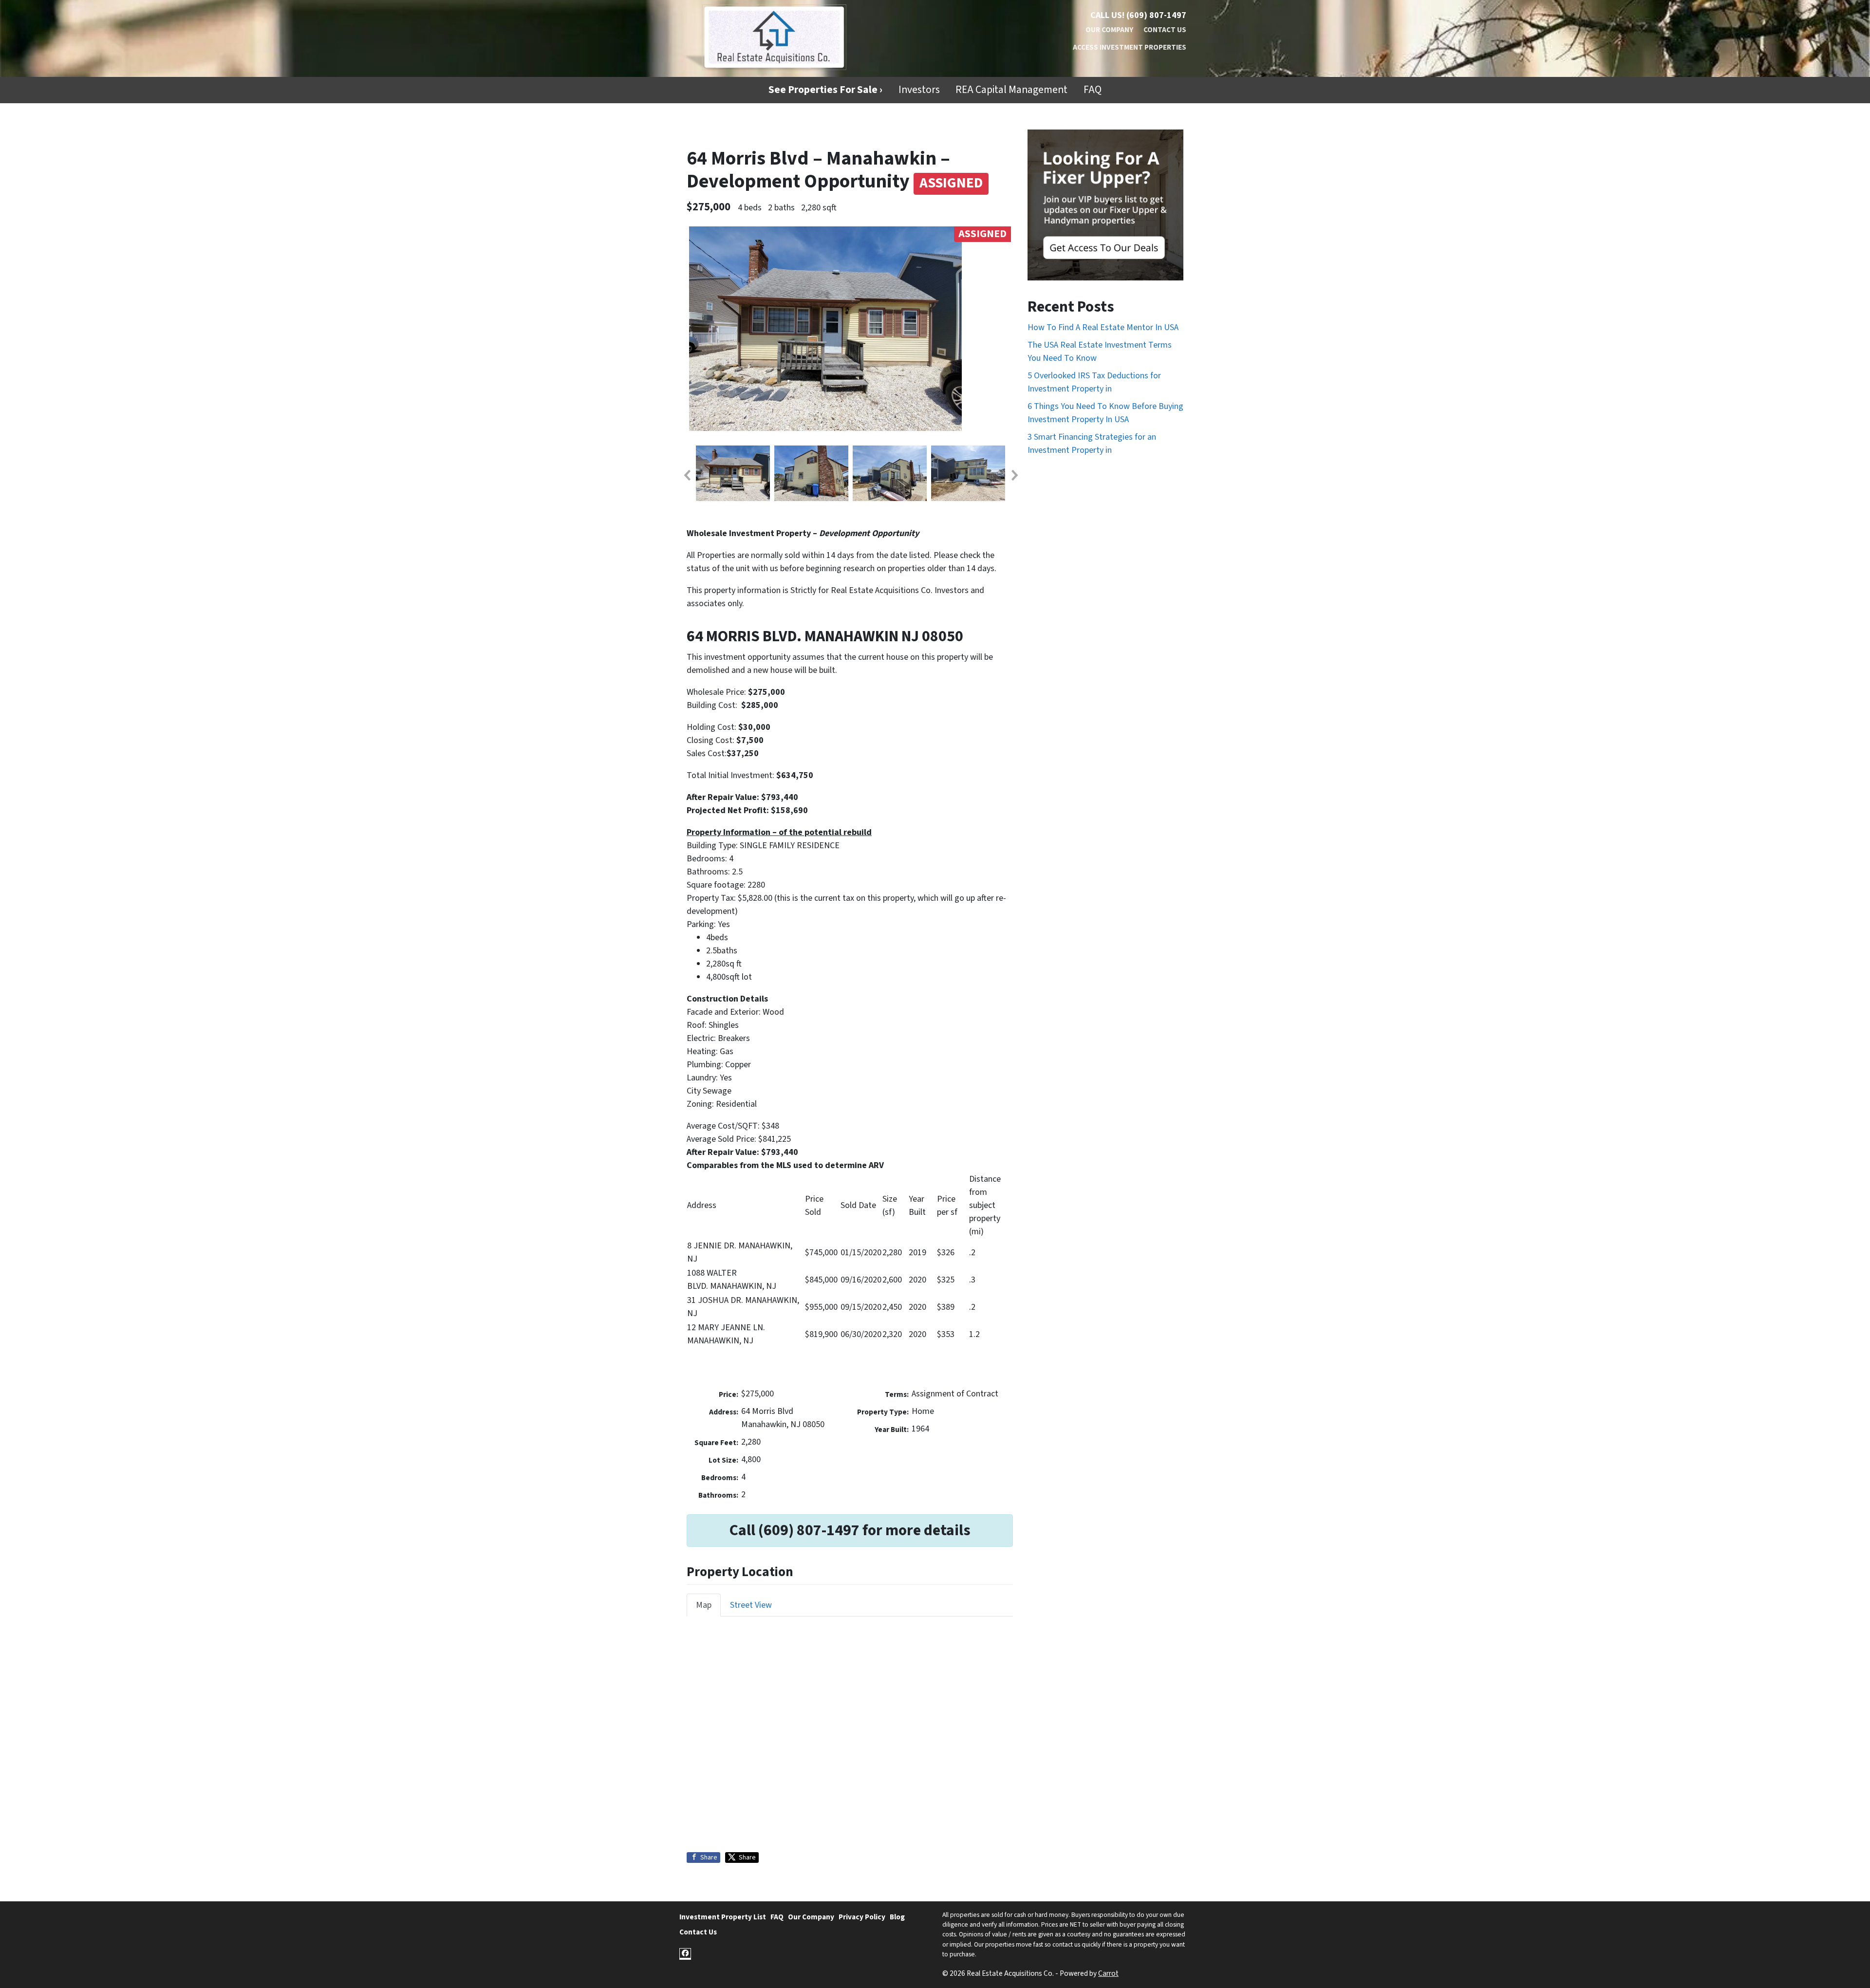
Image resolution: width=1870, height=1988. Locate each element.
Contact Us (1165, 30)
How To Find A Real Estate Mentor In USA (1103, 327)
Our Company (1109, 30)
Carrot (1108, 1973)
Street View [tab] (751, 1605)
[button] (687, 475)
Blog (897, 1917)
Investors (919, 90)
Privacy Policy (862, 1917)
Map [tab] (704, 1605)
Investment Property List (723, 1917)
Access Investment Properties (1130, 47)
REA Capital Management (1011, 90)
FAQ (1093, 90)
